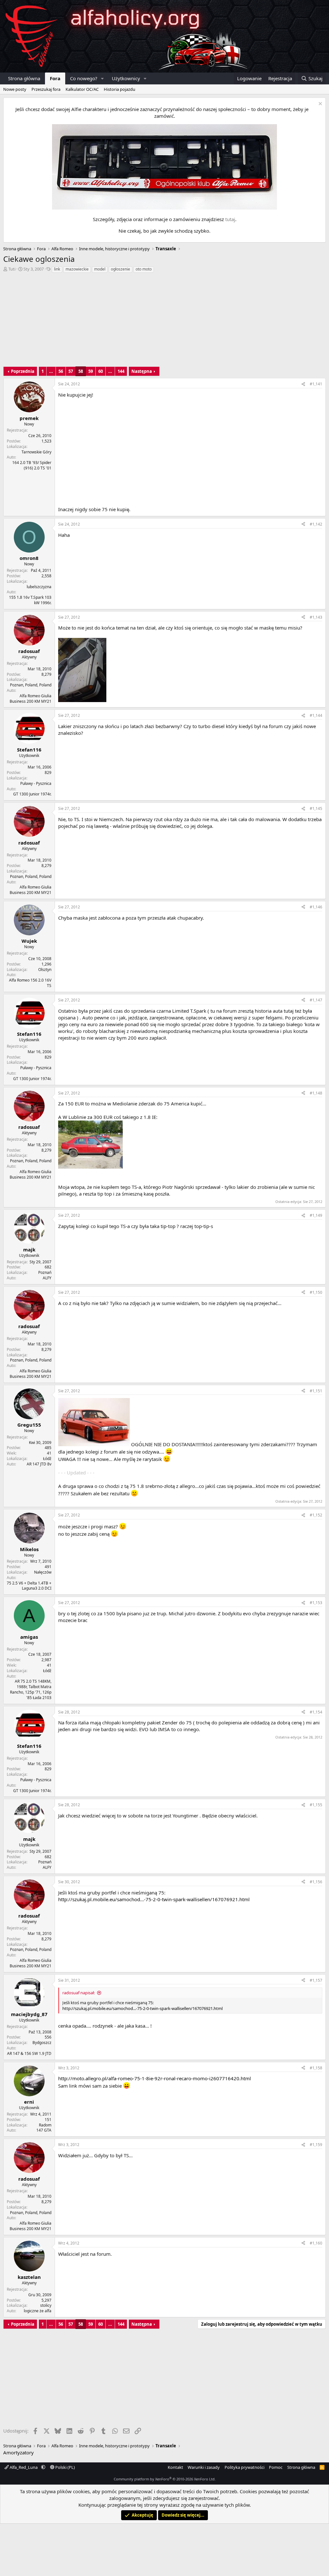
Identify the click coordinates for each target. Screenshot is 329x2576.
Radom (45, 2125)
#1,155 (316, 1805)
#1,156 (316, 1882)
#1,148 (316, 1093)
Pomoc (276, 2467)
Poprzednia (23, 371)
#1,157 (316, 1980)
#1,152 (316, 1515)
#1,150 (316, 1292)
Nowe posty (15, 89)
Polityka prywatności (245, 2467)
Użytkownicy (126, 78)
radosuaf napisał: (79, 1993)
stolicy (46, 2305)
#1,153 (316, 1603)
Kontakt (175, 2467)
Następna (142, 371)
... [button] (51, 371)
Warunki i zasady (204, 2467)
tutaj (230, 219)
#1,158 (316, 2068)
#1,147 (316, 1000)
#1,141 (316, 384)
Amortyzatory (18, 2452)
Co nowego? (84, 78)
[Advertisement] (164, 322)
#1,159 (316, 2145)
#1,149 (316, 1215)
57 (71, 371)
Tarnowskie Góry (36, 452)
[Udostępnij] (303, 384)
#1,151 (316, 1391)
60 (101, 371)
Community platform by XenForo (165, 2479)
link (57, 269)
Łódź (47, 1459)
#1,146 (316, 907)
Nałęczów (43, 1572)
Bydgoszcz (42, 2043)
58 (81, 371)
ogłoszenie (120, 269)
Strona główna (24, 78)
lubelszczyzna (39, 587)
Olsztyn (45, 970)
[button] (102, 78)
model (100, 269)
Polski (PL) (65, 2467)
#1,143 (316, 617)
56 (61, 371)
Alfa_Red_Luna (24, 2467)
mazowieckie (77, 269)
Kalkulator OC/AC (82, 89)
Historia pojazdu (120, 89)
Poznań (45, 1272)
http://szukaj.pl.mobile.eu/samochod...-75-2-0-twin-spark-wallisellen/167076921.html (154, 1899)
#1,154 (316, 1712)
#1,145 (316, 808)
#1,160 (316, 2243)
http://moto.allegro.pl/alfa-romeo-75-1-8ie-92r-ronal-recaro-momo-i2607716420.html (155, 2078)
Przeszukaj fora (46, 89)
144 (121, 371)
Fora (55, 78)
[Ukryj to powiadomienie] (320, 104)
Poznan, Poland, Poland (31, 685)
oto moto (144, 269)
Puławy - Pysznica (36, 783)
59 (91, 371)
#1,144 (316, 715)
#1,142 (316, 524)
